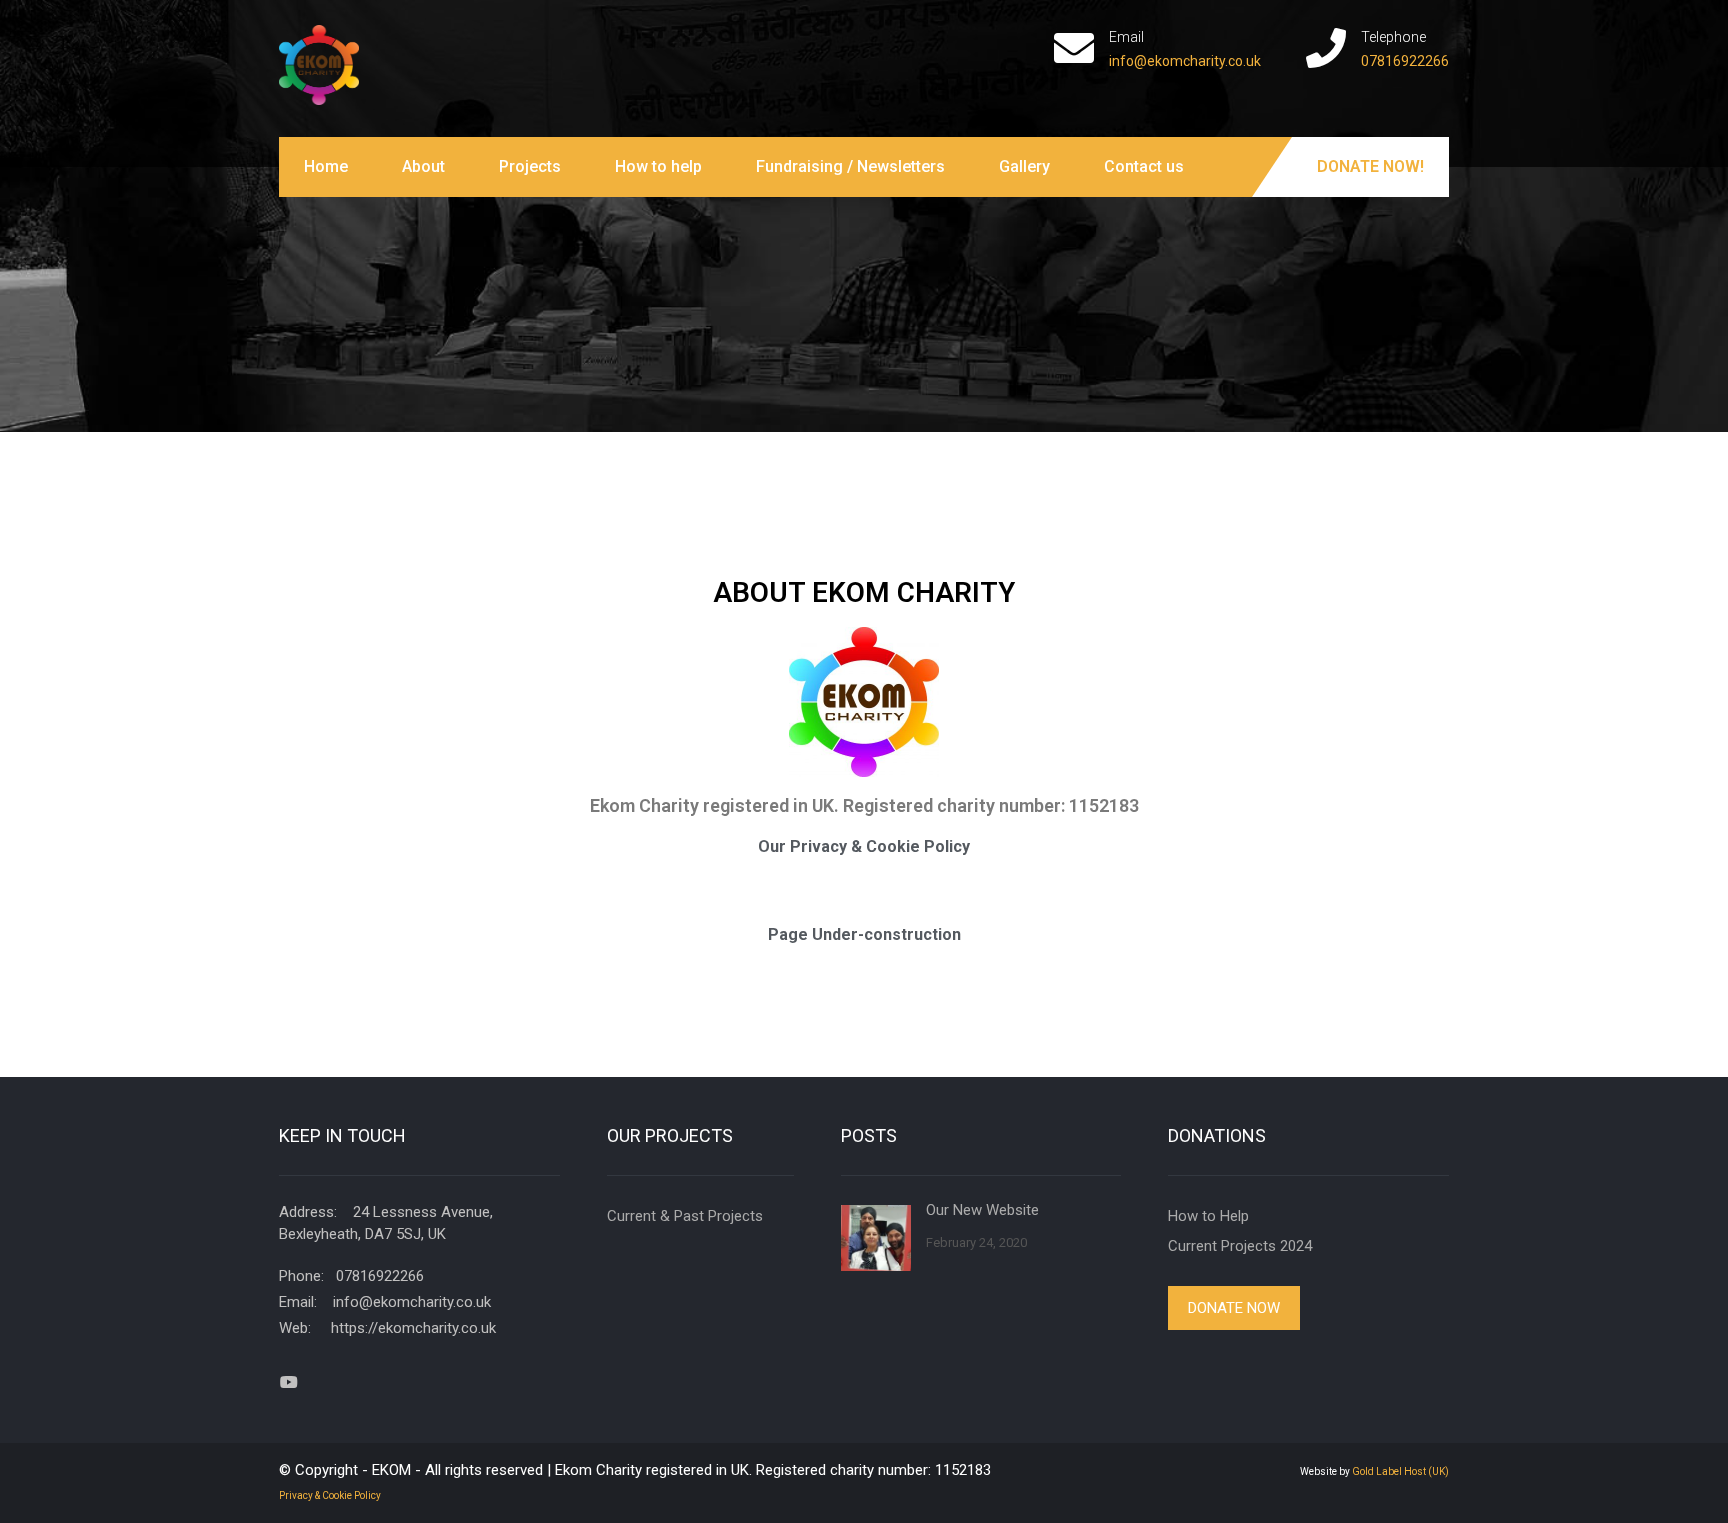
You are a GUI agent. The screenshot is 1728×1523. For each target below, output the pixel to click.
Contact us (1144, 166)
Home (326, 166)
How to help (658, 166)
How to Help (1208, 1216)
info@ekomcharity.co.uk (1185, 61)
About (423, 166)
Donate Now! (1370, 166)
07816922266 (1405, 61)
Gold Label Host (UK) (1400, 1471)
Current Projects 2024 (1240, 1246)
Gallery (1024, 166)
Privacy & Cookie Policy (330, 1495)
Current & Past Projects (685, 1216)
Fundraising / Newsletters (850, 166)
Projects (530, 166)
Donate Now (1234, 1308)
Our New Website (982, 1210)
